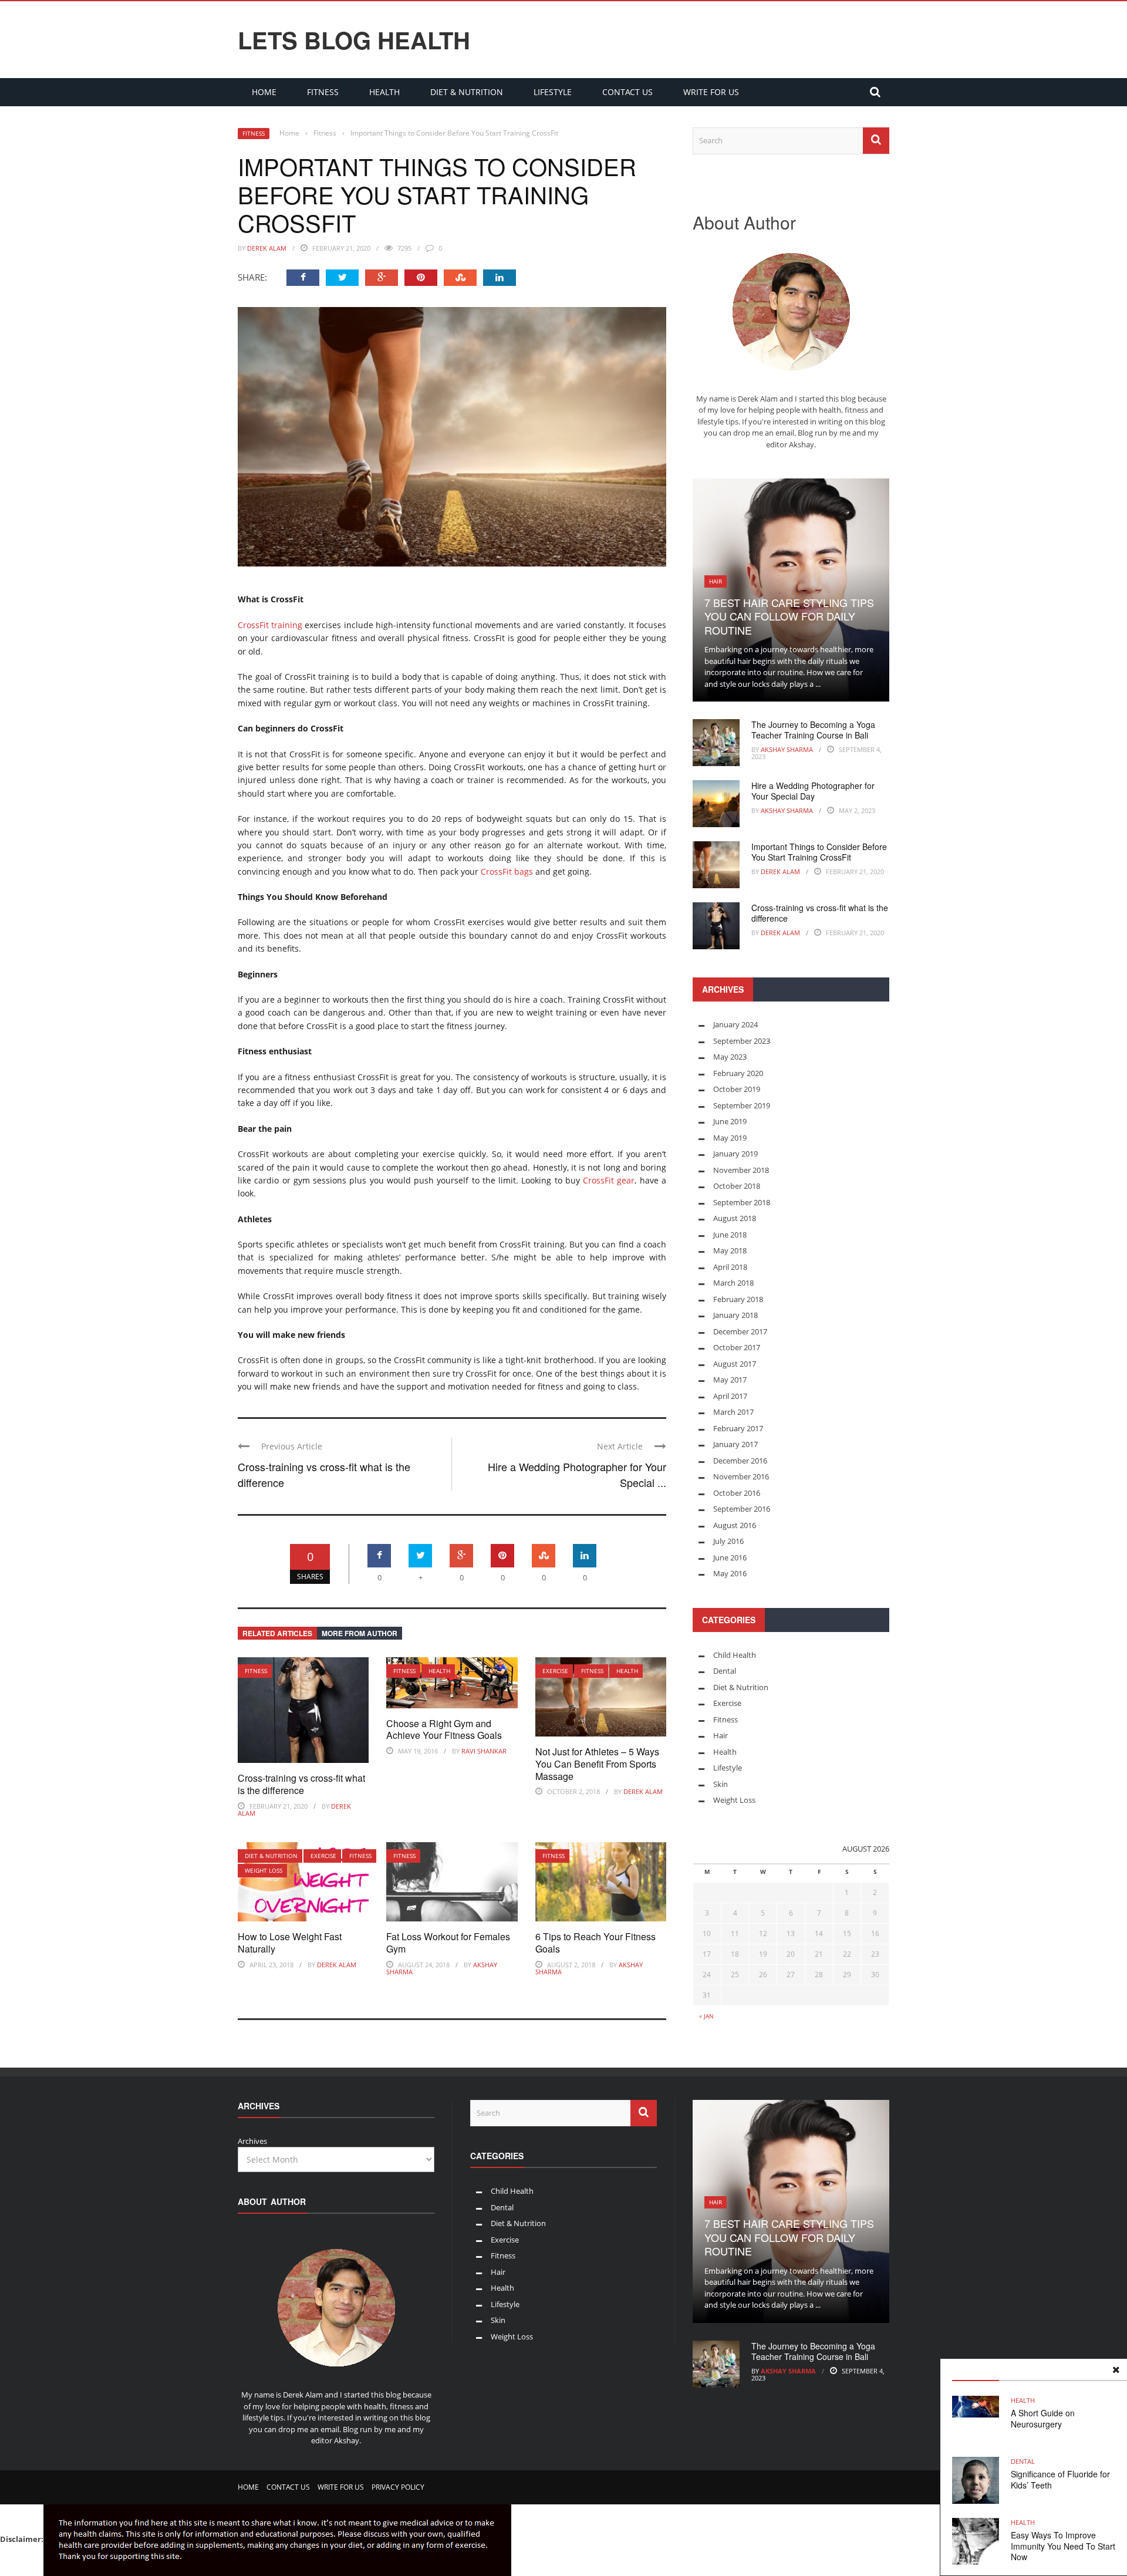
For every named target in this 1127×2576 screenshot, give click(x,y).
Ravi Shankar (484, 1751)
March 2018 (733, 1283)
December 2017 (740, 1331)
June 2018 (730, 1235)
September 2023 (742, 1041)
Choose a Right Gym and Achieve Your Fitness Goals (444, 1729)
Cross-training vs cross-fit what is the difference (301, 1784)
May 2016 (730, 1573)
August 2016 (735, 1525)
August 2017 (735, 1364)
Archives (252, 2141)
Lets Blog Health (354, 40)
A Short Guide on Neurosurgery (1043, 2418)
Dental (1023, 2461)
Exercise (555, 1671)
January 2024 (735, 1024)
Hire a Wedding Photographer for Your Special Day (813, 791)
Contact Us (627, 92)
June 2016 (730, 1557)
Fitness (323, 92)
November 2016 (741, 1476)
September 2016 (742, 1509)
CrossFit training (270, 625)
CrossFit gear (609, 1180)
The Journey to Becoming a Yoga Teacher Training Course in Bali (813, 730)
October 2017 (737, 1347)
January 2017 (735, 1444)
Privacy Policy (398, 2487)
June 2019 (730, 1121)
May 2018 (730, 1250)
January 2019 (735, 1154)
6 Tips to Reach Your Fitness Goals (595, 1943)
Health (384, 92)
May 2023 (730, 1057)
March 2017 (733, 1412)
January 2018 (735, 1315)
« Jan (706, 2016)
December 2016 (740, 1461)
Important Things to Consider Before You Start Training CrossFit (819, 852)
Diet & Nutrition (467, 92)
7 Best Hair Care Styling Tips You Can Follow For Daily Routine (789, 616)
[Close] (1116, 2370)
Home (264, 92)
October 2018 (737, 1186)
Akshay (802, 444)
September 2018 (742, 1202)
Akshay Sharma (787, 749)
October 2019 (737, 1089)
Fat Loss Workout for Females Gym (448, 1943)
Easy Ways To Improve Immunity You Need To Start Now (1063, 2545)
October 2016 (737, 1493)
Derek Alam (267, 248)
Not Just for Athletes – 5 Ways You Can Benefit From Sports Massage (597, 1764)
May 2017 (730, 1380)
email (785, 433)
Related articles (277, 1633)
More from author (360, 1633)
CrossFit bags (507, 871)
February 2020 (738, 1073)
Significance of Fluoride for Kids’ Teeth (1060, 2479)
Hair (716, 581)
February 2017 (738, 1428)
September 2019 (742, 1105)
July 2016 (728, 1541)
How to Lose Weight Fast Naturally (290, 1943)
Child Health (735, 1655)
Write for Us (711, 92)
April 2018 (730, 1267)
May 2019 (730, 1138)
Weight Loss (264, 1870)
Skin (721, 1784)
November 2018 (741, 1170)
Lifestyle (553, 92)
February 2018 (738, 1299)
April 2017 (730, 1396)
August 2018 (735, 1218)
